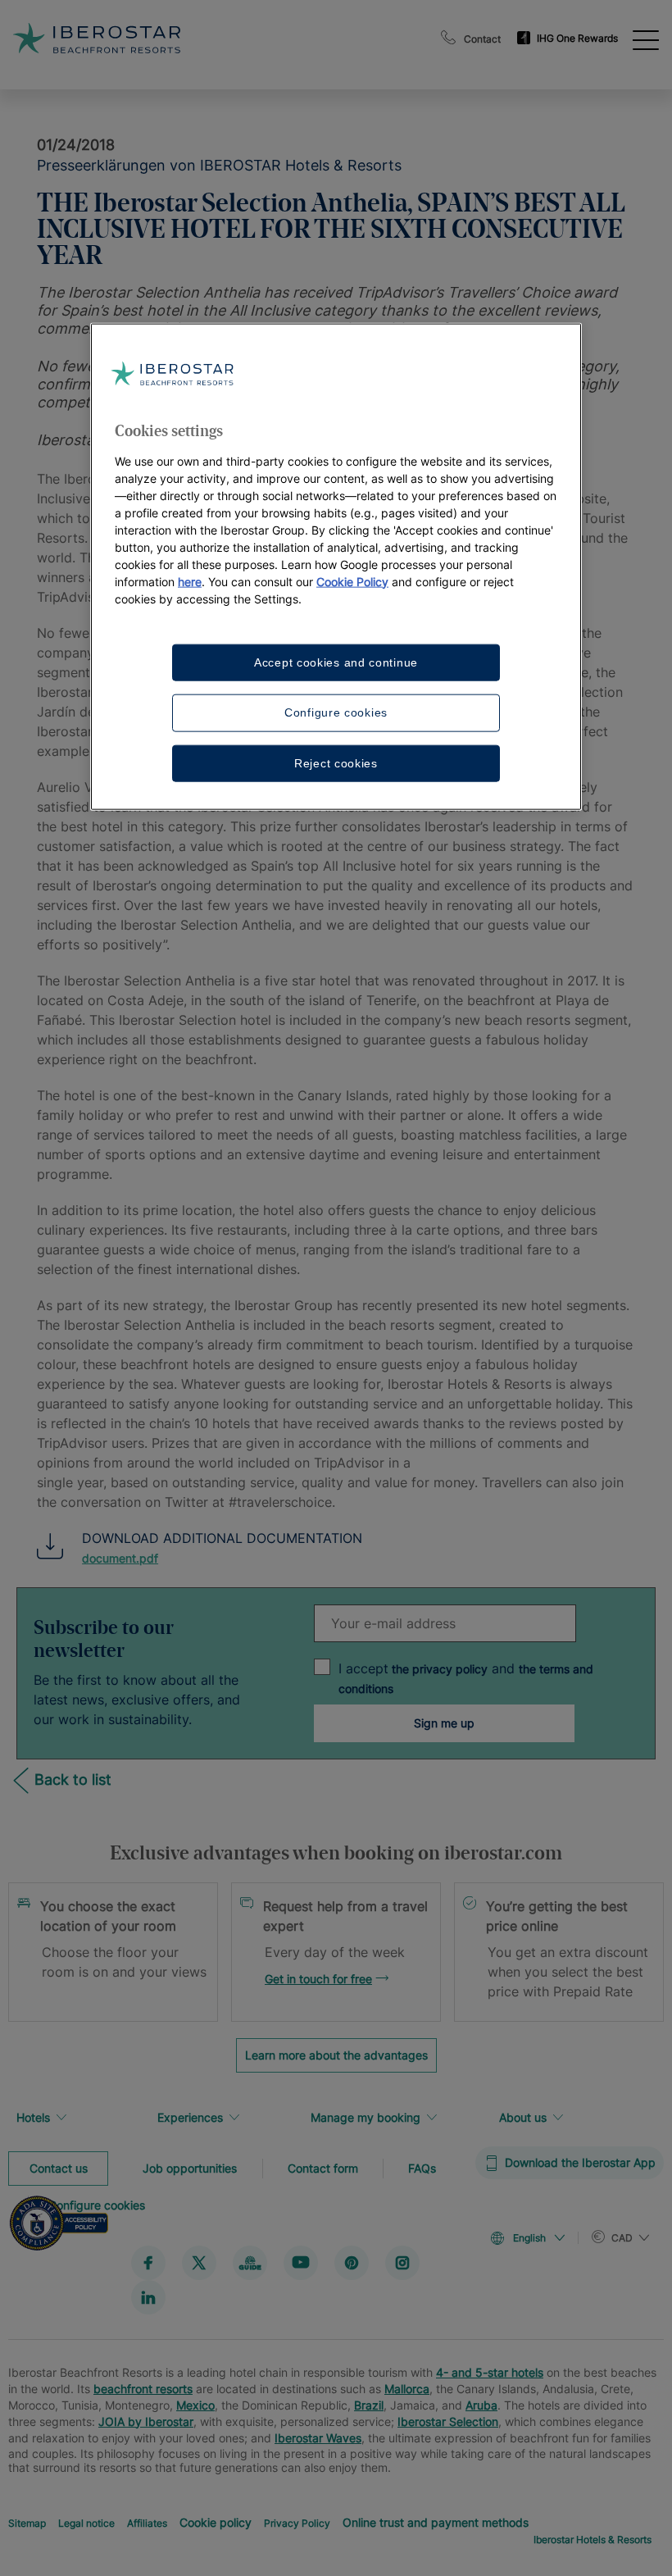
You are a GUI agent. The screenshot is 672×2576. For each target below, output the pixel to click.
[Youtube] (301, 2262)
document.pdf (120, 1558)
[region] (336, 567)
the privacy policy (438, 1669)
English (529, 2238)
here (190, 581)
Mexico (195, 2404)
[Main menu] (646, 39)
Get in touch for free (318, 1979)
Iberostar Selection (448, 2421)
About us (523, 2117)
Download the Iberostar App (580, 2162)
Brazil (369, 2404)
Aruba (481, 2404)
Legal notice (86, 2522)
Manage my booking (366, 2117)
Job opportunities (190, 2167)
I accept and (466, 1678)
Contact (482, 39)
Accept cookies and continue (336, 662)
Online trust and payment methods (436, 2521)
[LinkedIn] (148, 2296)
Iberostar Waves (318, 2437)
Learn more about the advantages (336, 2055)
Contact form (323, 2167)
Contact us (59, 2167)
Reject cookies (336, 762)
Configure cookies (336, 712)
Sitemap (27, 2522)
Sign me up (444, 1723)
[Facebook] (148, 2262)
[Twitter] (199, 2262)
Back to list (73, 1780)
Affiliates (147, 2522)
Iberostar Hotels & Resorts (593, 2539)
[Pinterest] (352, 2262)
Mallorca (407, 2388)
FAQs (422, 2167)
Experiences (190, 2117)
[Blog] (250, 2262)
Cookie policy (216, 2521)
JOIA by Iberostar (146, 2421)
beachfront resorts (143, 2388)
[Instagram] (402, 2262)
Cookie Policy (352, 581)
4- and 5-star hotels (490, 2371)
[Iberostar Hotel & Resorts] (171, 38)
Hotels (33, 2117)
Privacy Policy (297, 2522)
